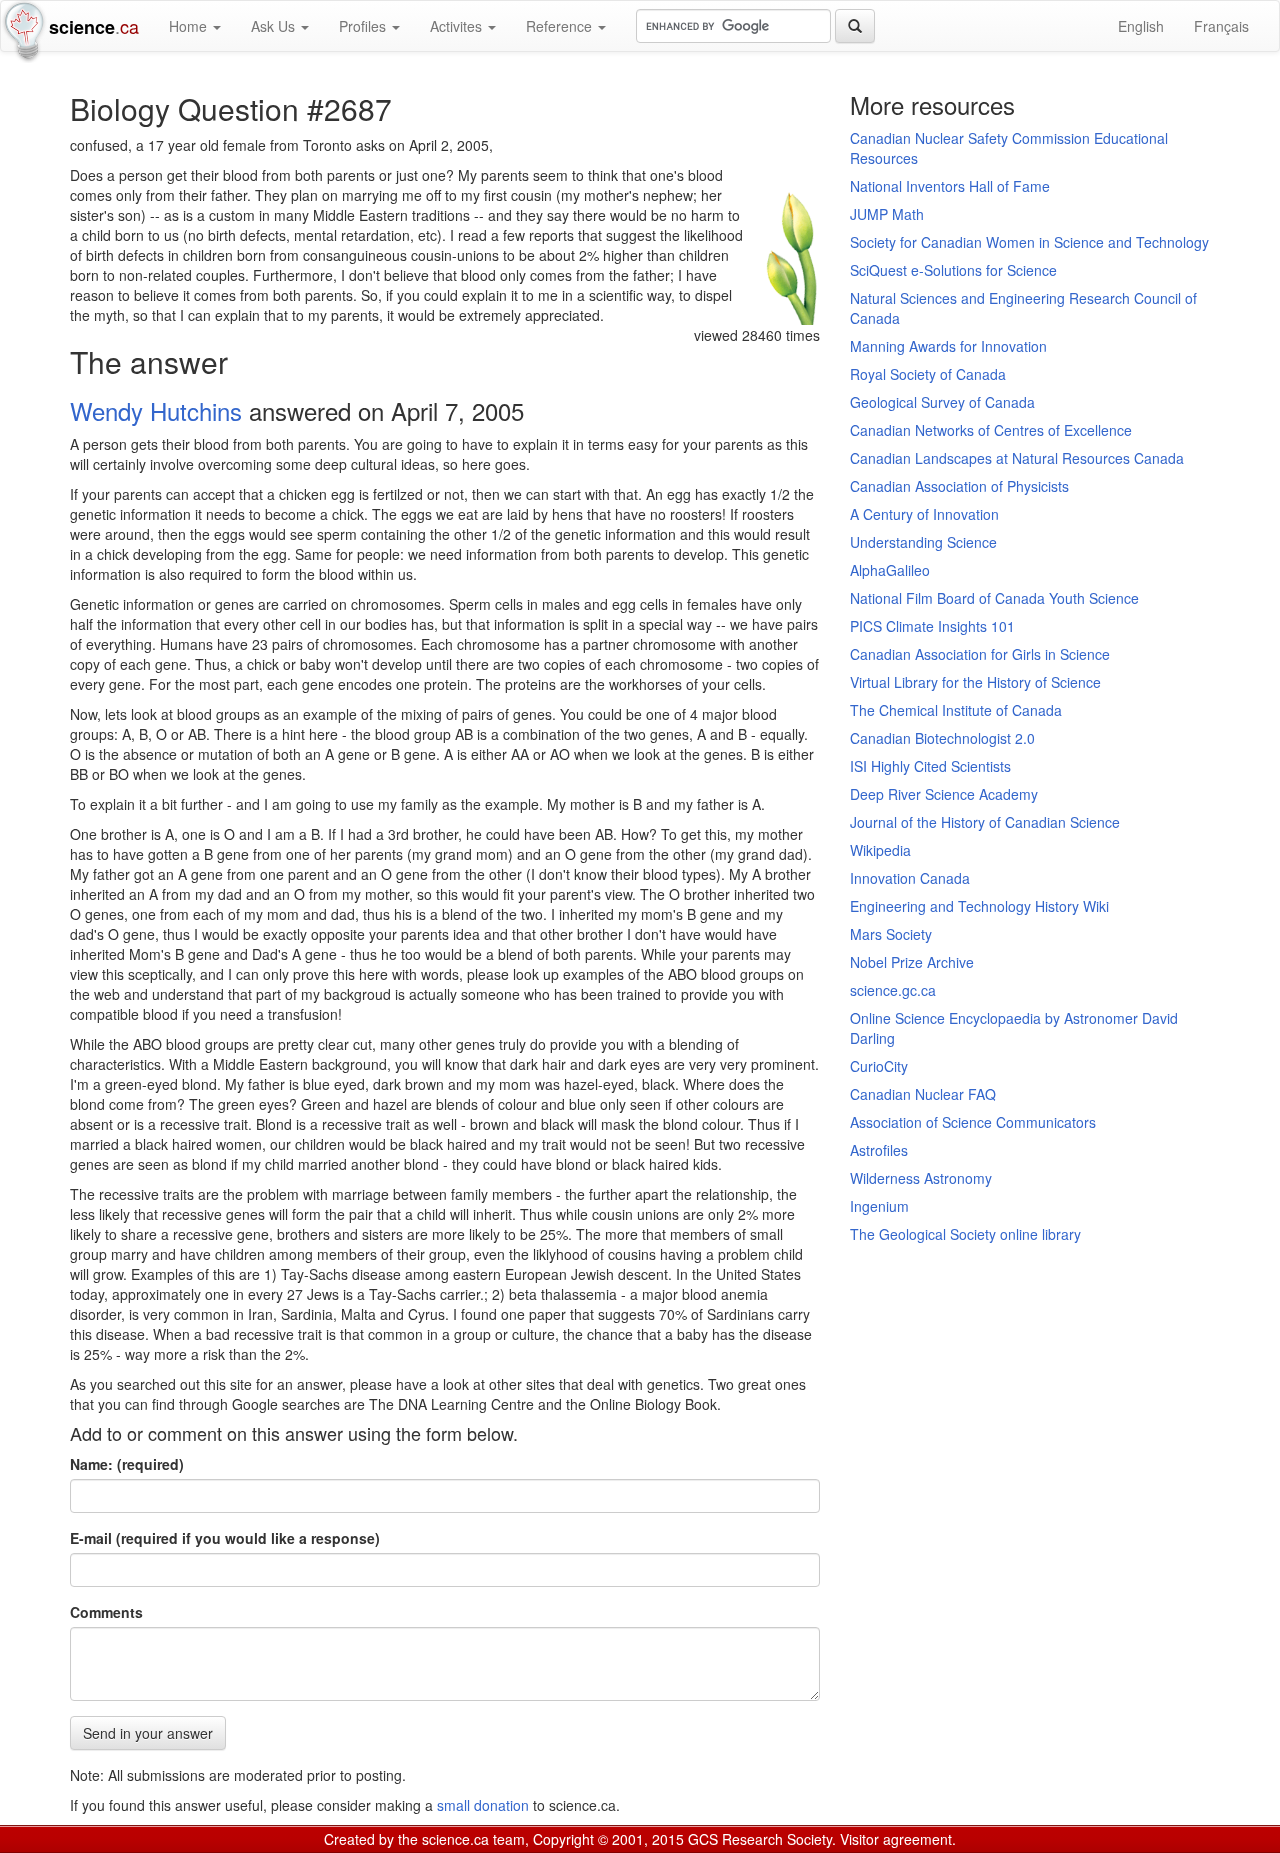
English (1141, 26)
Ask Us (275, 26)
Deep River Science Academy (944, 794)
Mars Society (891, 934)
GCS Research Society (760, 1839)
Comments (106, 1612)
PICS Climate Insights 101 (932, 626)
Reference (561, 26)
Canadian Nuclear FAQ (923, 1094)
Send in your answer (148, 1733)
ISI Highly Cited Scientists (930, 766)
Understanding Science (923, 542)
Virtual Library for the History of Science (975, 682)
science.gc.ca (893, 990)
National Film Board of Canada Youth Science (994, 598)
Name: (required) (127, 1464)
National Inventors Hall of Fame (950, 186)
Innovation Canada (910, 878)
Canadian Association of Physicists (959, 486)
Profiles (364, 26)
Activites (458, 26)
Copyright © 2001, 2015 (608, 1839)
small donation (483, 1805)
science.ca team (473, 1839)
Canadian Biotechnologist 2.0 (942, 738)
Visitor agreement (896, 1839)
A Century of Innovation (924, 514)
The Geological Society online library (965, 1234)
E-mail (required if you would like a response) (225, 1538)
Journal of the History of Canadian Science (985, 822)
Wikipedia (880, 850)
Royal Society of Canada (928, 374)
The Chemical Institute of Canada (956, 710)
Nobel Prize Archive (912, 962)
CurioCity (879, 1066)
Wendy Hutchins (156, 410)
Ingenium (879, 1206)
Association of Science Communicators (973, 1122)
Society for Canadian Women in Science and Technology (1029, 242)
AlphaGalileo (890, 570)
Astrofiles (879, 1150)
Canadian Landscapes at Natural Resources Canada (1017, 458)
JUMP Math (887, 214)
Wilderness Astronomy (921, 1178)
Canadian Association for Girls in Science (980, 654)
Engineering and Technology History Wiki (979, 906)
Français (1221, 26)
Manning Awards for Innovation (948, 346)
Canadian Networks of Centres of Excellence (991, 430)
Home (190, 26)
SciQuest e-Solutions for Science (953, 270)
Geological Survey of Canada (942, 402)
